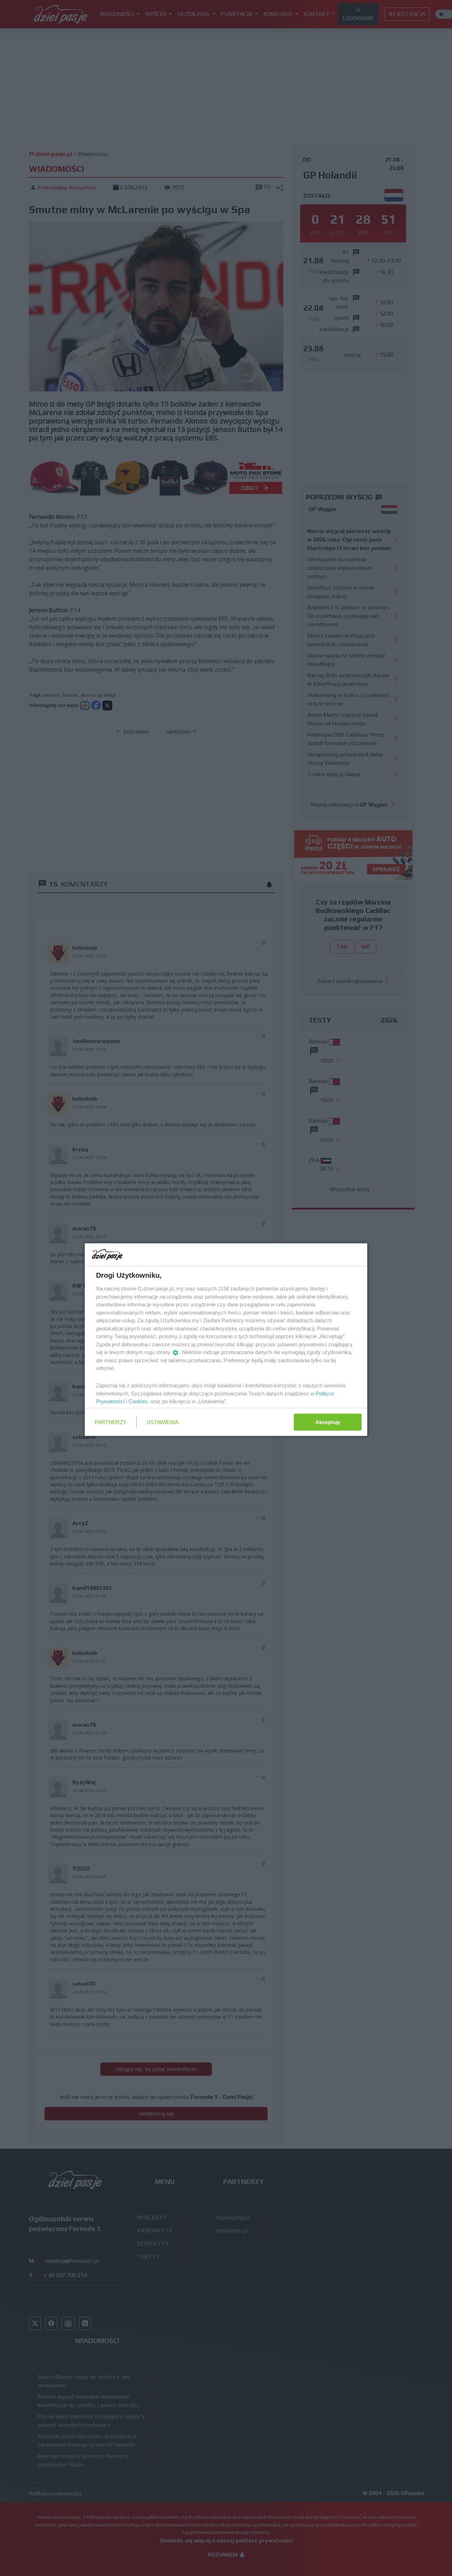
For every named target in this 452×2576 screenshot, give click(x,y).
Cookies (138, 1401)
